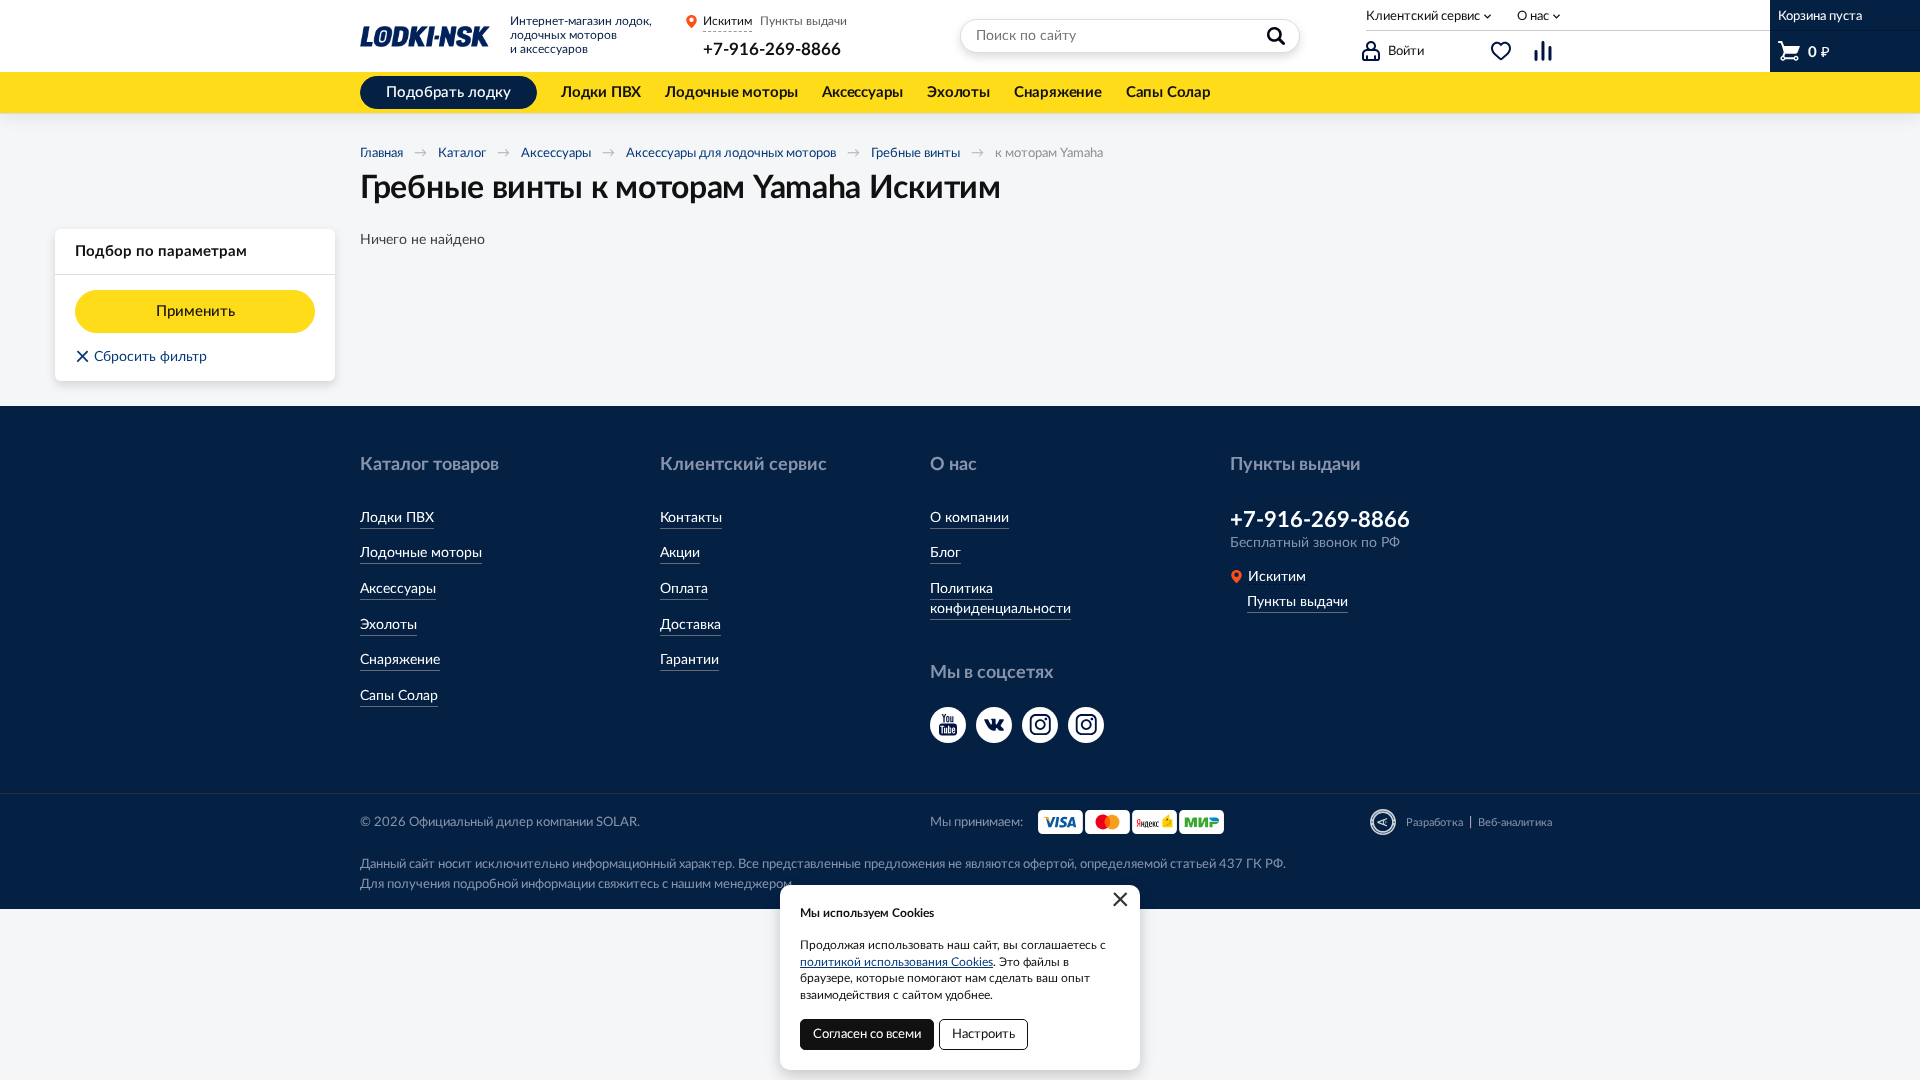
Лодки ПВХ (397, 518)
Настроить (983, 1034)
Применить (195, 311)
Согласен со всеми (867, 1034)
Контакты (691, 518)
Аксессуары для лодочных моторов (731, 153)
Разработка (1434, 822)
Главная (381, 153)
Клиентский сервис (1423, 16)
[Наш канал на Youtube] (948, 725)
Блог (945, 553)
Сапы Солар (399, 696)
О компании (969, 518)
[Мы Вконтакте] (994, 725)
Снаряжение (400, 660)
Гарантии (689, 660)
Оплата (684, 589)
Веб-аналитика (1515, 822)
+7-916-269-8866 (772, 49)
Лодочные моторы (421, 553)
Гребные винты (915, 153)
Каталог (462, 153)
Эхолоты (388, 625)
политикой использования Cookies (896, 962)
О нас (1533, 16)
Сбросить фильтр (141, 357)
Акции (680, 553)
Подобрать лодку (448, 92)
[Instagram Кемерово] (1086, 725)
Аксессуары (556, 153)
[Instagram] (1040, 725)
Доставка (690, 625)
